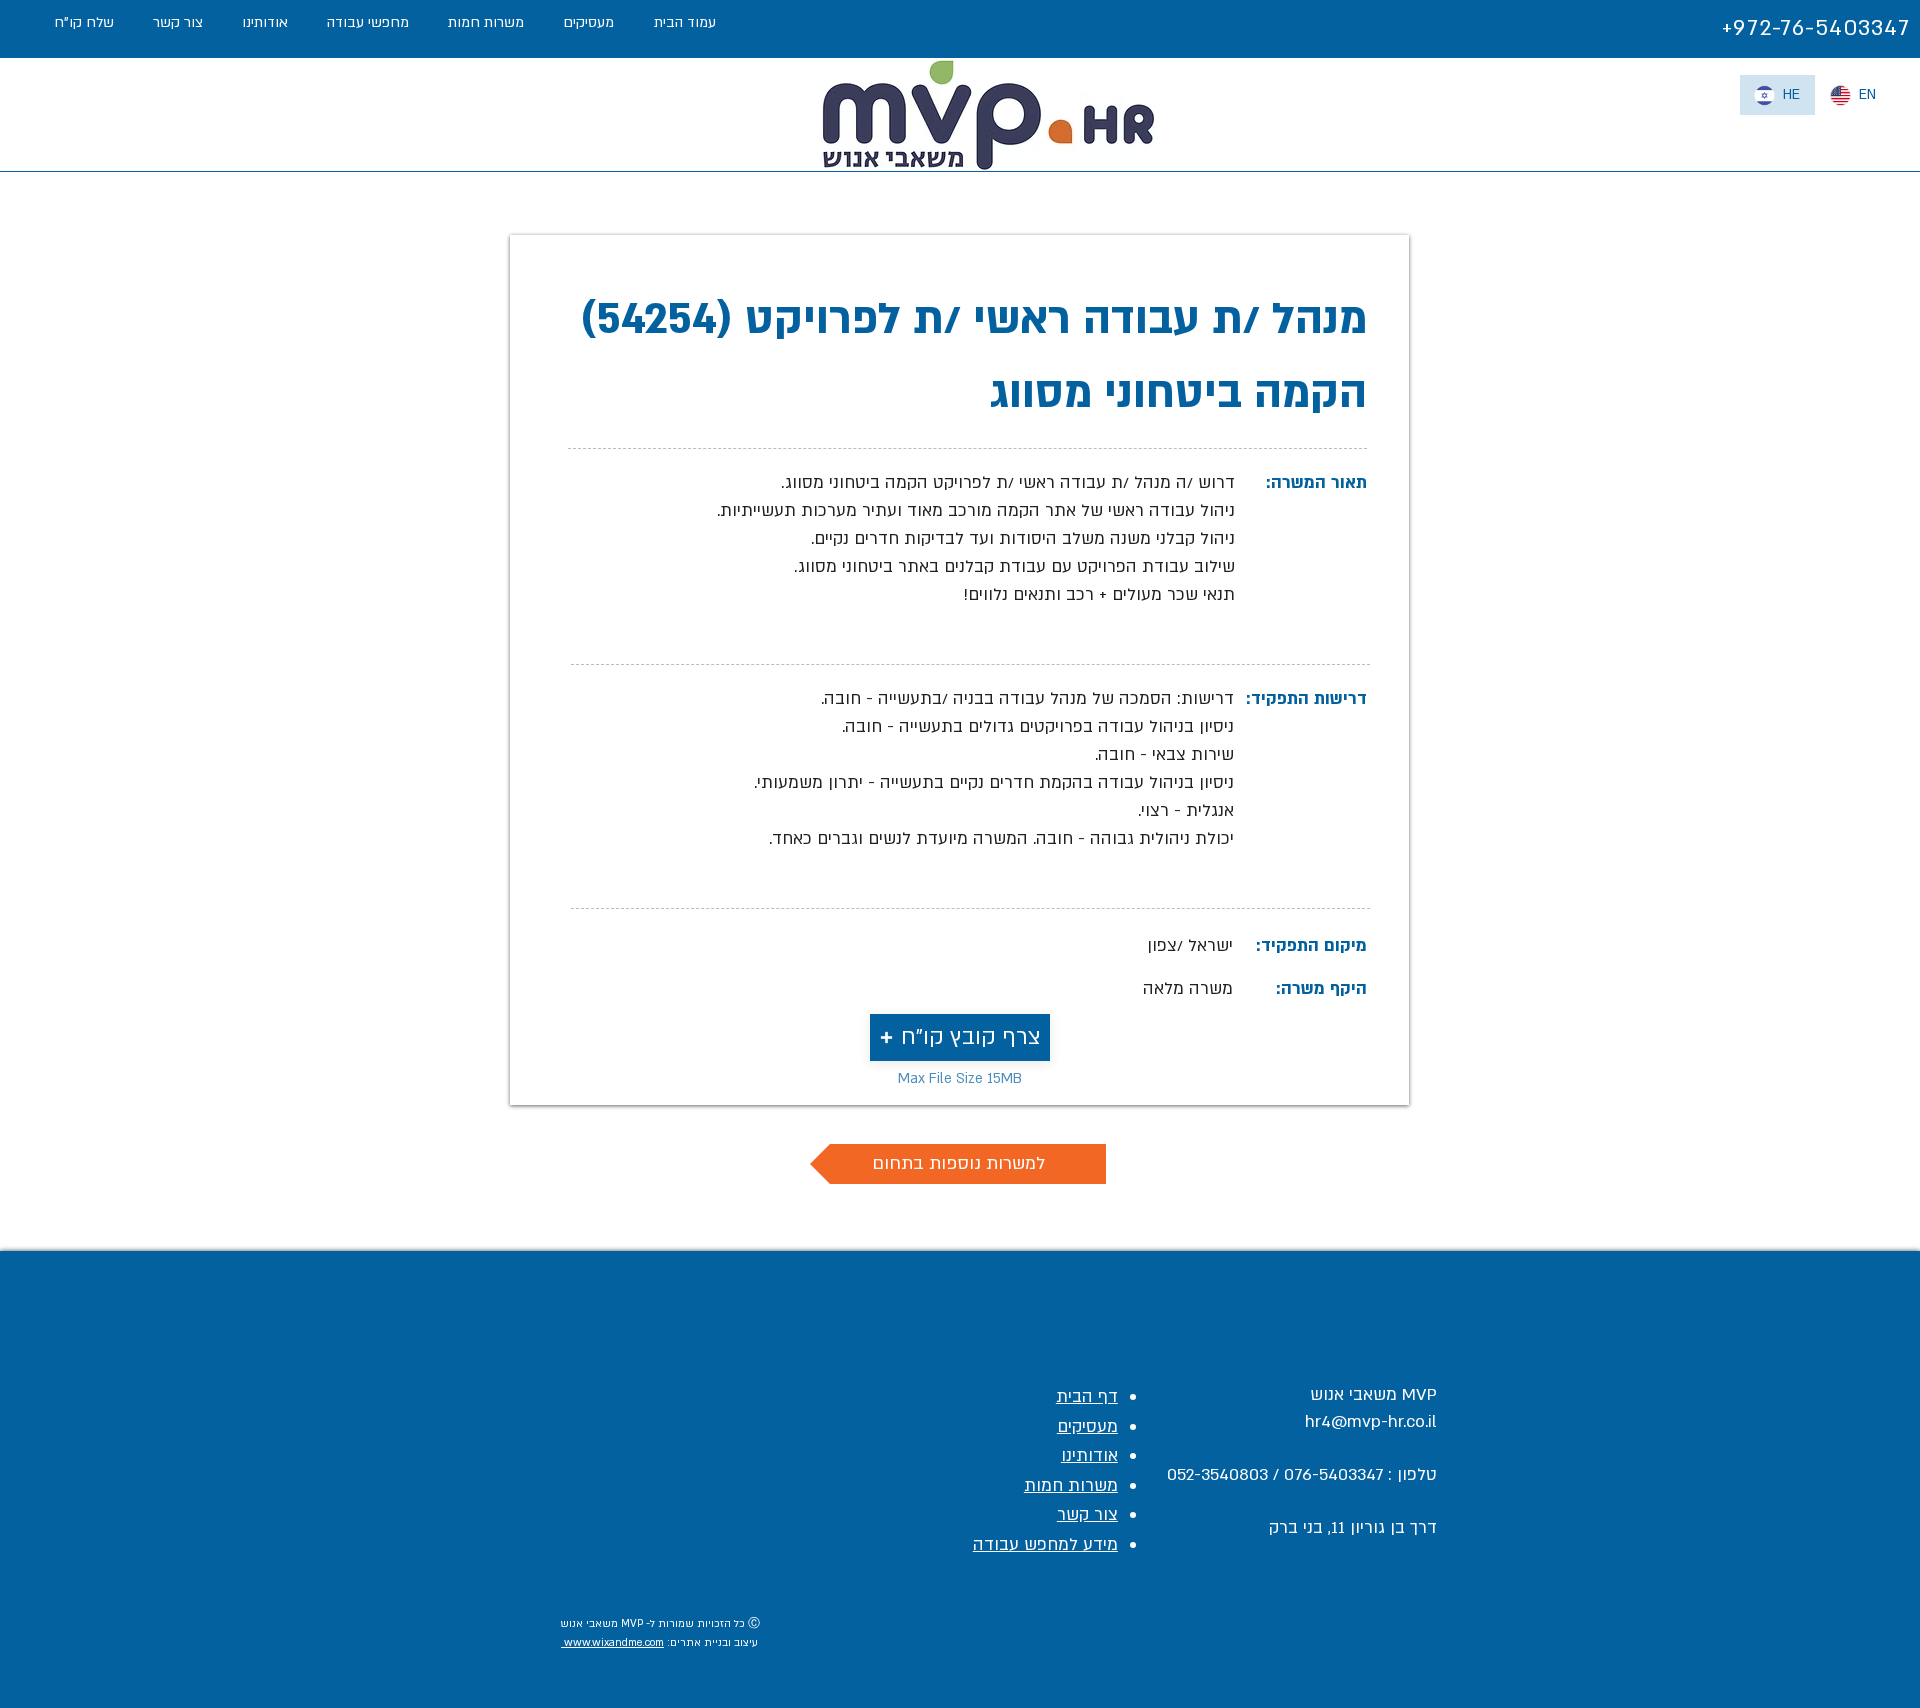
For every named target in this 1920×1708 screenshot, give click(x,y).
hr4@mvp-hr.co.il (1371, 1421)
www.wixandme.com (612, 1643)
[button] (960, 1037)
